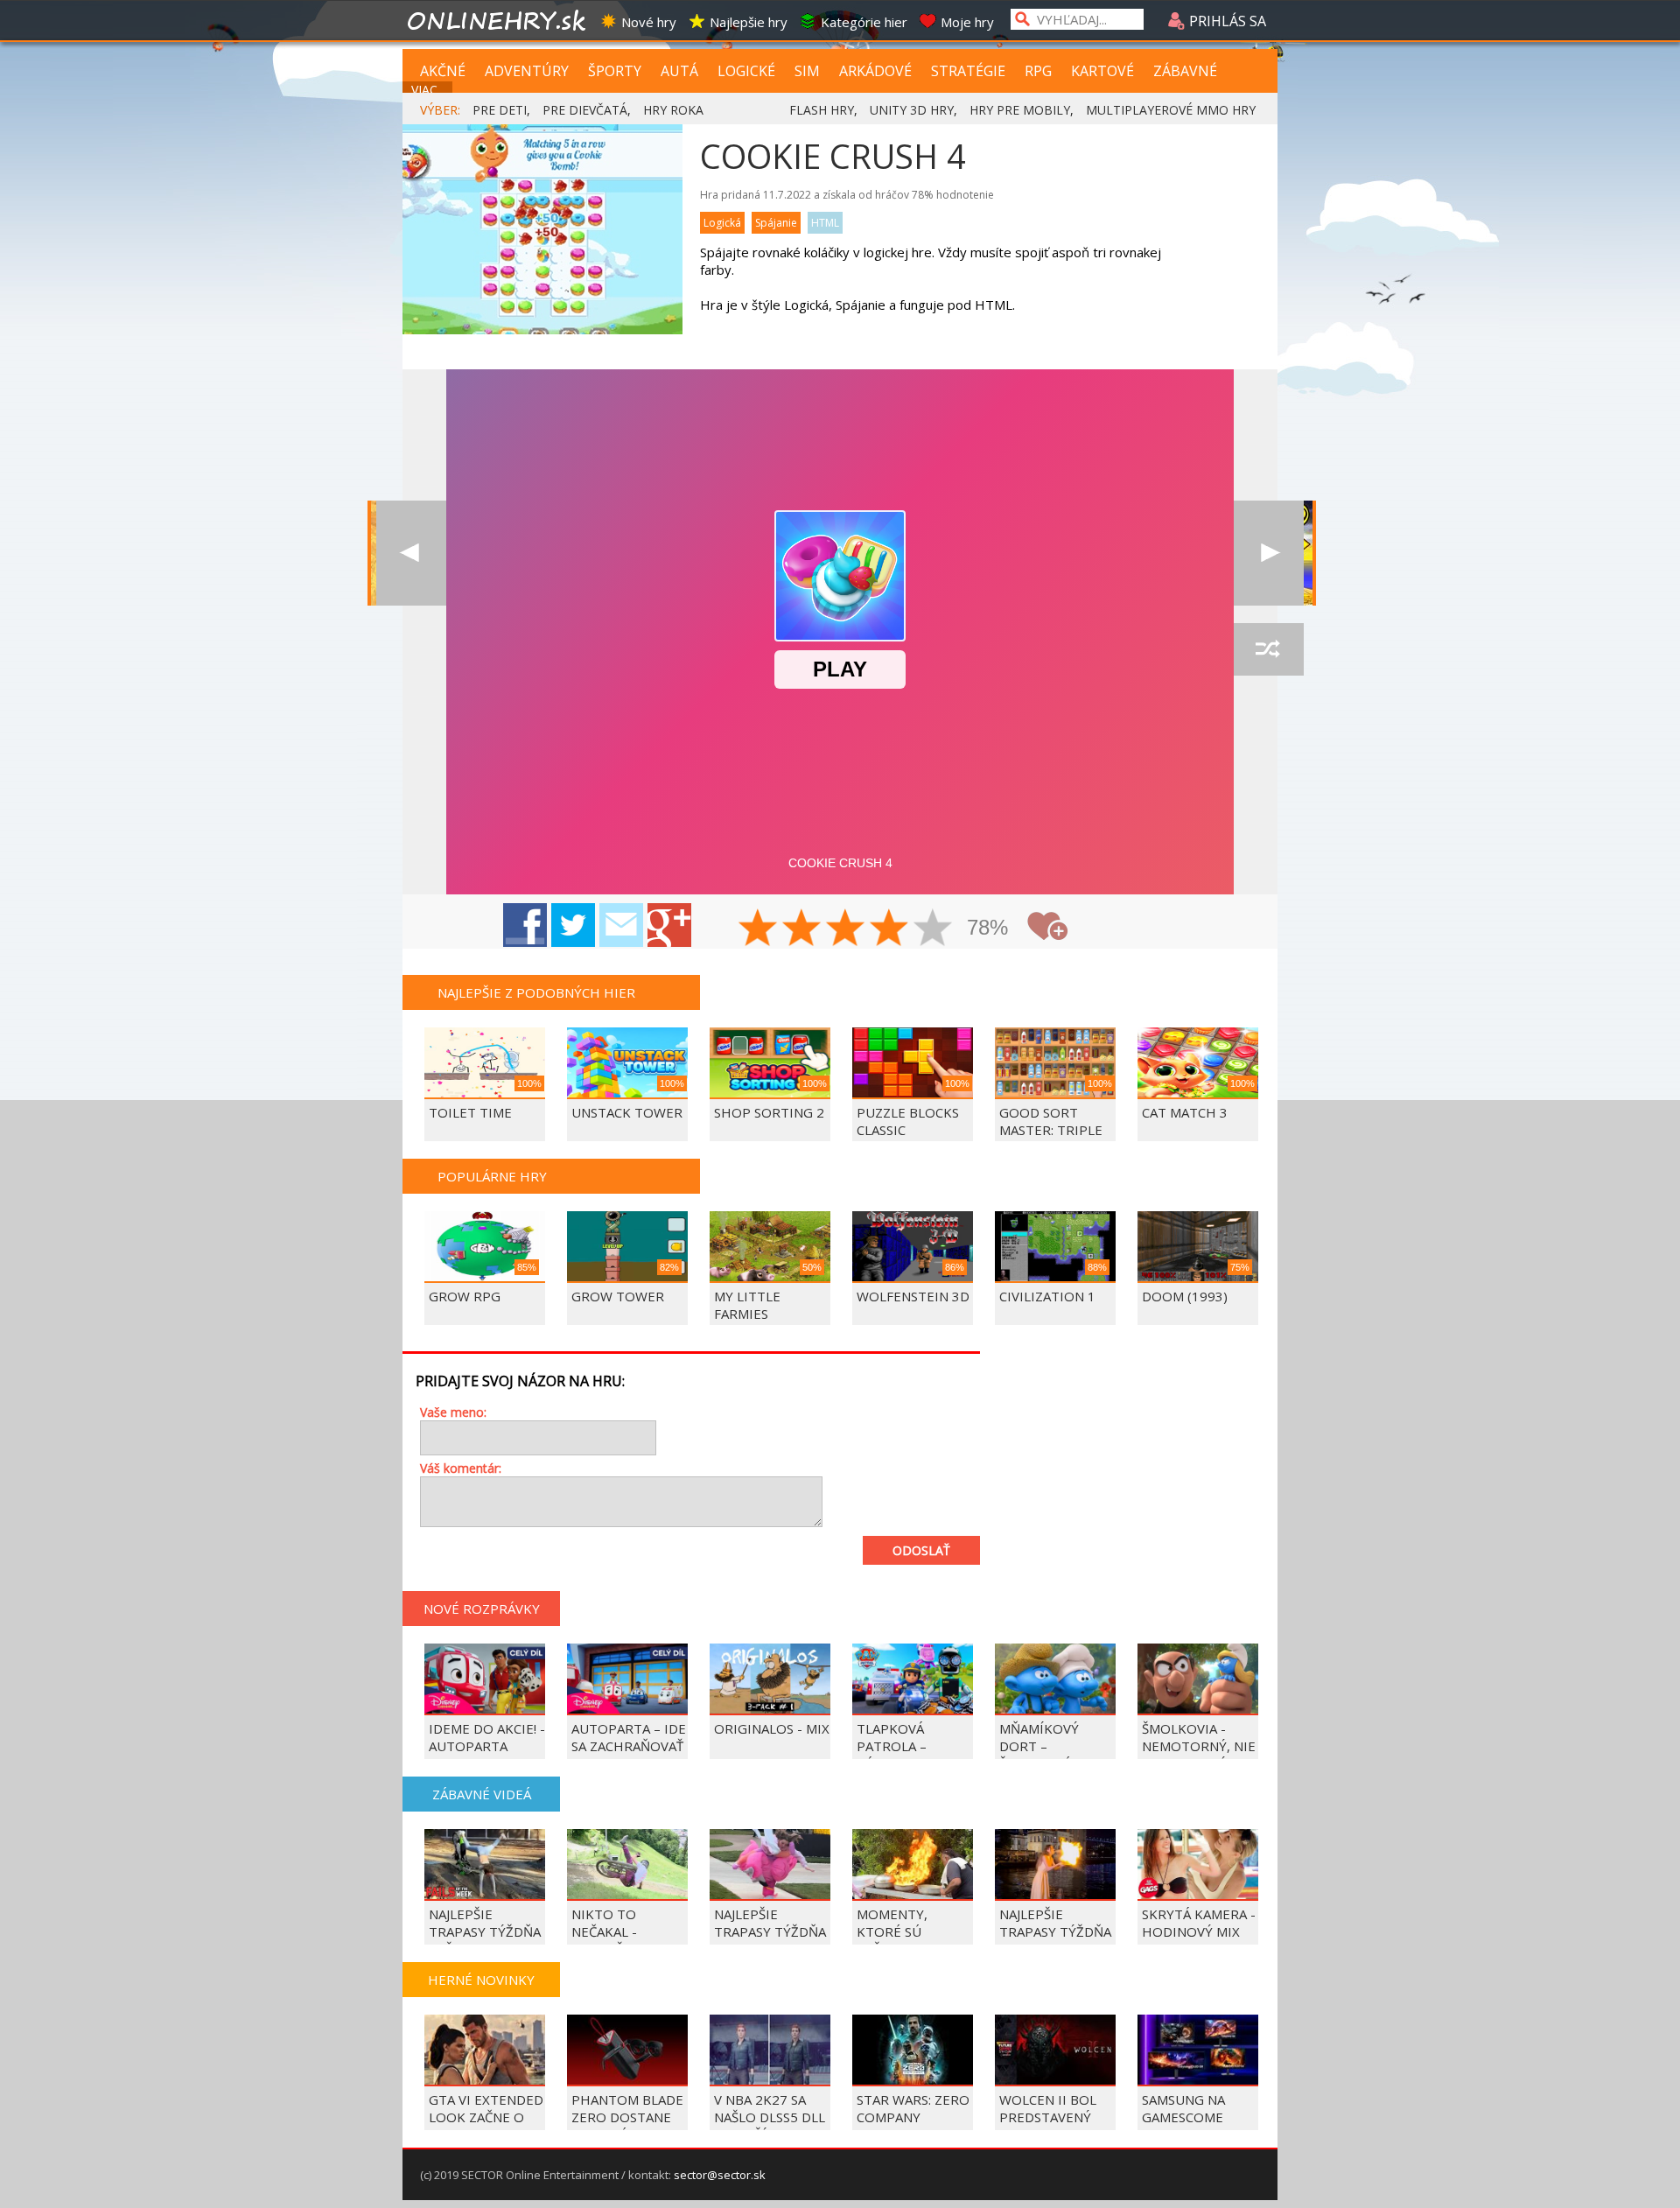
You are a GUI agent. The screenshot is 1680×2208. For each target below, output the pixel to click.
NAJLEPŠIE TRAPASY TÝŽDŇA (1055, 1923)
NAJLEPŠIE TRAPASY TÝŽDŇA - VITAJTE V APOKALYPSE (770, 1940)
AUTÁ (679, 71)
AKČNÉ (443, 71)
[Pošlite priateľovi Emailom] (621, 925)
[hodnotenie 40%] (802, 929)
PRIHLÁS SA (1226, 21)
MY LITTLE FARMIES (747, 1305)
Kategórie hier (864, 22)
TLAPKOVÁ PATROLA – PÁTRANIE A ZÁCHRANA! (894, 1755)
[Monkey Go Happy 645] (1269, 553)
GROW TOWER (618, 1296)
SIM (807, 71)
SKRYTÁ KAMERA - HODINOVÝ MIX (1199, 1923)
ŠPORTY (615, 71)
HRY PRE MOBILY (1020, 110)
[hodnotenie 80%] (890, 929)
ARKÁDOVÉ (875, 71)
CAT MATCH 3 (1185, 1112)
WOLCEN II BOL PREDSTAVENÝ (1048, 2108)
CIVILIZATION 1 (1047, 1296)
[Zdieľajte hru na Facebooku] (525, 925)
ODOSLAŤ (921, 1550)
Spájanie (776, 223)
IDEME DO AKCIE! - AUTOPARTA (487, 1737)
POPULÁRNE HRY (492, 1176)
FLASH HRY (822, 110)
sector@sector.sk (720, 2175)
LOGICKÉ (746, 71)
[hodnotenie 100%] (934, 929)
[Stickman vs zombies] (411, 553)
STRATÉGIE (968, 71)
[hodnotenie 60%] (846, 929)
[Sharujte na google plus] (669, 925)
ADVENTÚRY (527, 71)
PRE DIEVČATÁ (585, 110)
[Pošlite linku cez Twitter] (573, 925)
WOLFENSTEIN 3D (913, 1296)
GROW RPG (465, 1296)
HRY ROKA (673, 110)
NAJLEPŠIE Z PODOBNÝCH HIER (536, 992)
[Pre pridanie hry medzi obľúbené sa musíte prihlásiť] (1047, 926)
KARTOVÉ (1102, 71)
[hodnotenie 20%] (759, 929)
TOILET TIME (470, 1112)
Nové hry (649, 22)
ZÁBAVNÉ (1185, 71)
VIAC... (428, 90)
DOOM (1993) (1185, 1296)
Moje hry (967, 22)
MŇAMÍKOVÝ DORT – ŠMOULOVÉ (1039, 1746)
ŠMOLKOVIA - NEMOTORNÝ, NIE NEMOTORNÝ (1199, 1746)
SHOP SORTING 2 (769, 1112)
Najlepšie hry (749, 22)
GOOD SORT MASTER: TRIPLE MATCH (1051, 1130)
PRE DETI (500, 110)
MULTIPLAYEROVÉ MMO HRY (1171, 110)
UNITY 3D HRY (912, 110)
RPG (1038, 71)
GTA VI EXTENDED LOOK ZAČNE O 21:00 (486, 2117)
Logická (722, 223)
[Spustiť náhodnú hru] (1269, 649)
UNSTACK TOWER (627, 1112)
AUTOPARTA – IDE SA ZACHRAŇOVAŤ (629, 1737)
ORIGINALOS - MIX (772, 1728)
